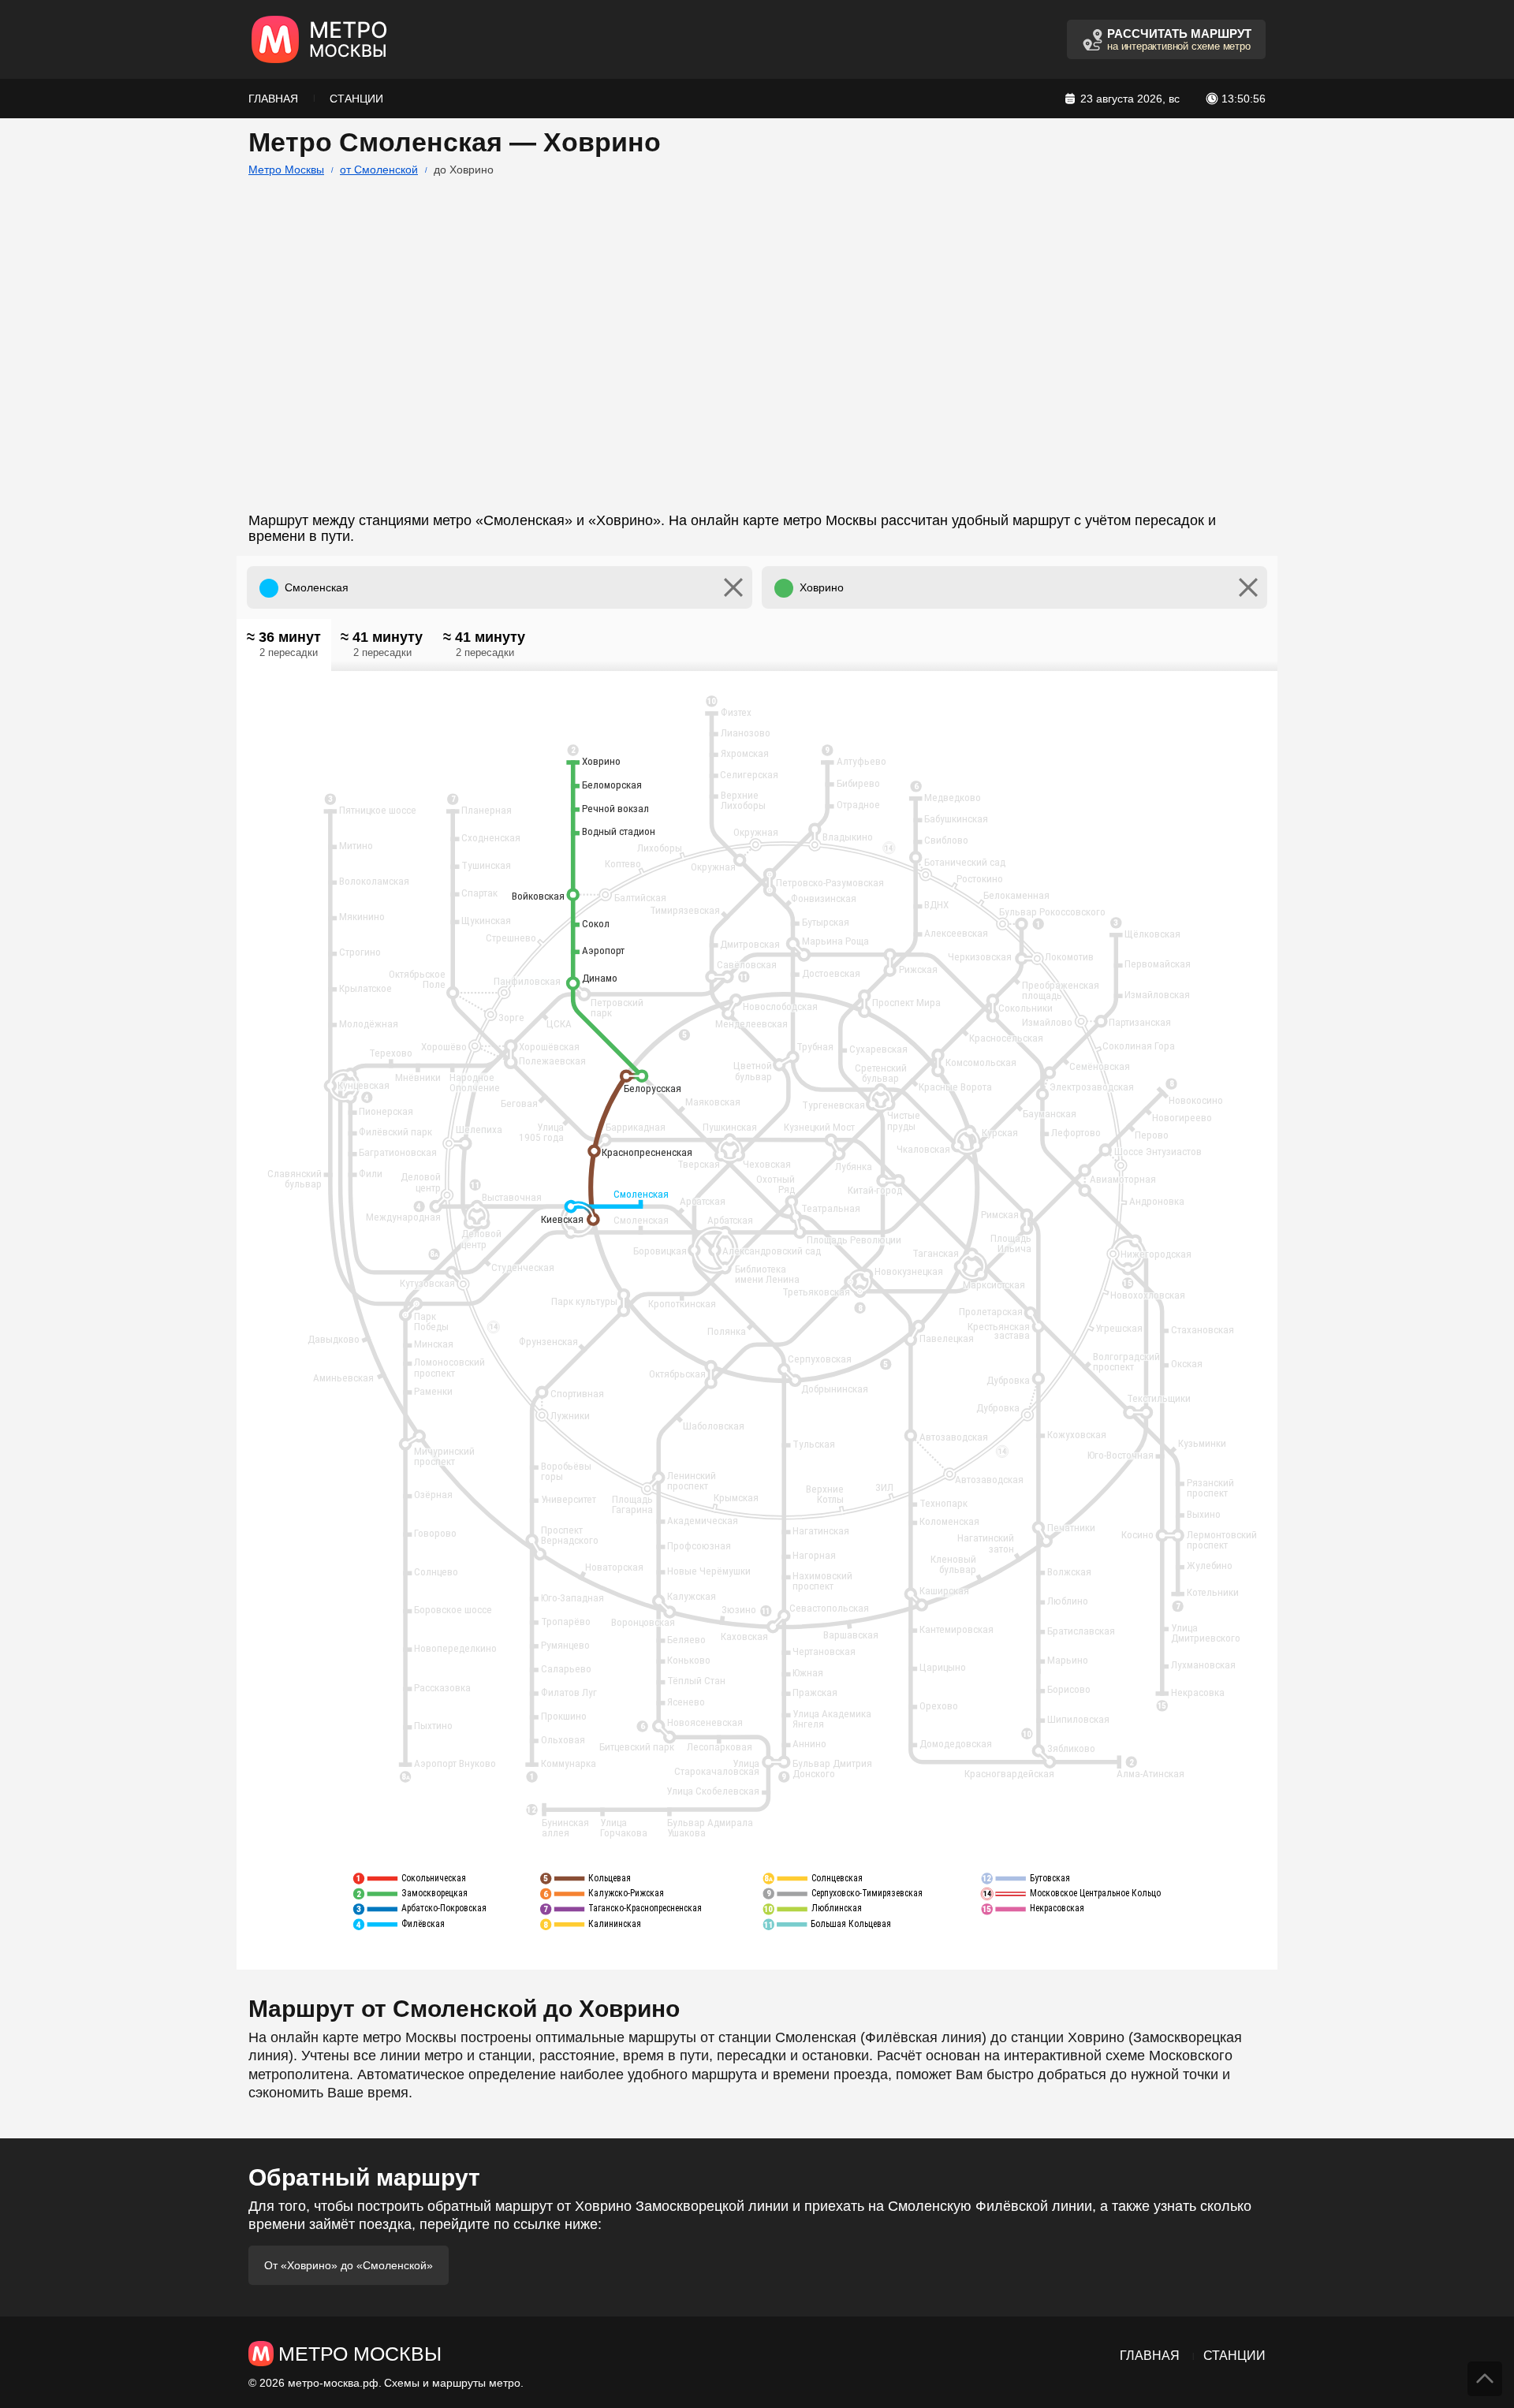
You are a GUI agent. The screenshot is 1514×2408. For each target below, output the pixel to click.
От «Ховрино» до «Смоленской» (349, 2265)
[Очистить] (733, 587)
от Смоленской (379, 170)
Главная (273, 99)
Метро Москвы (286, 170)
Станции (356, 99)
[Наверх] (1485, 2379)
